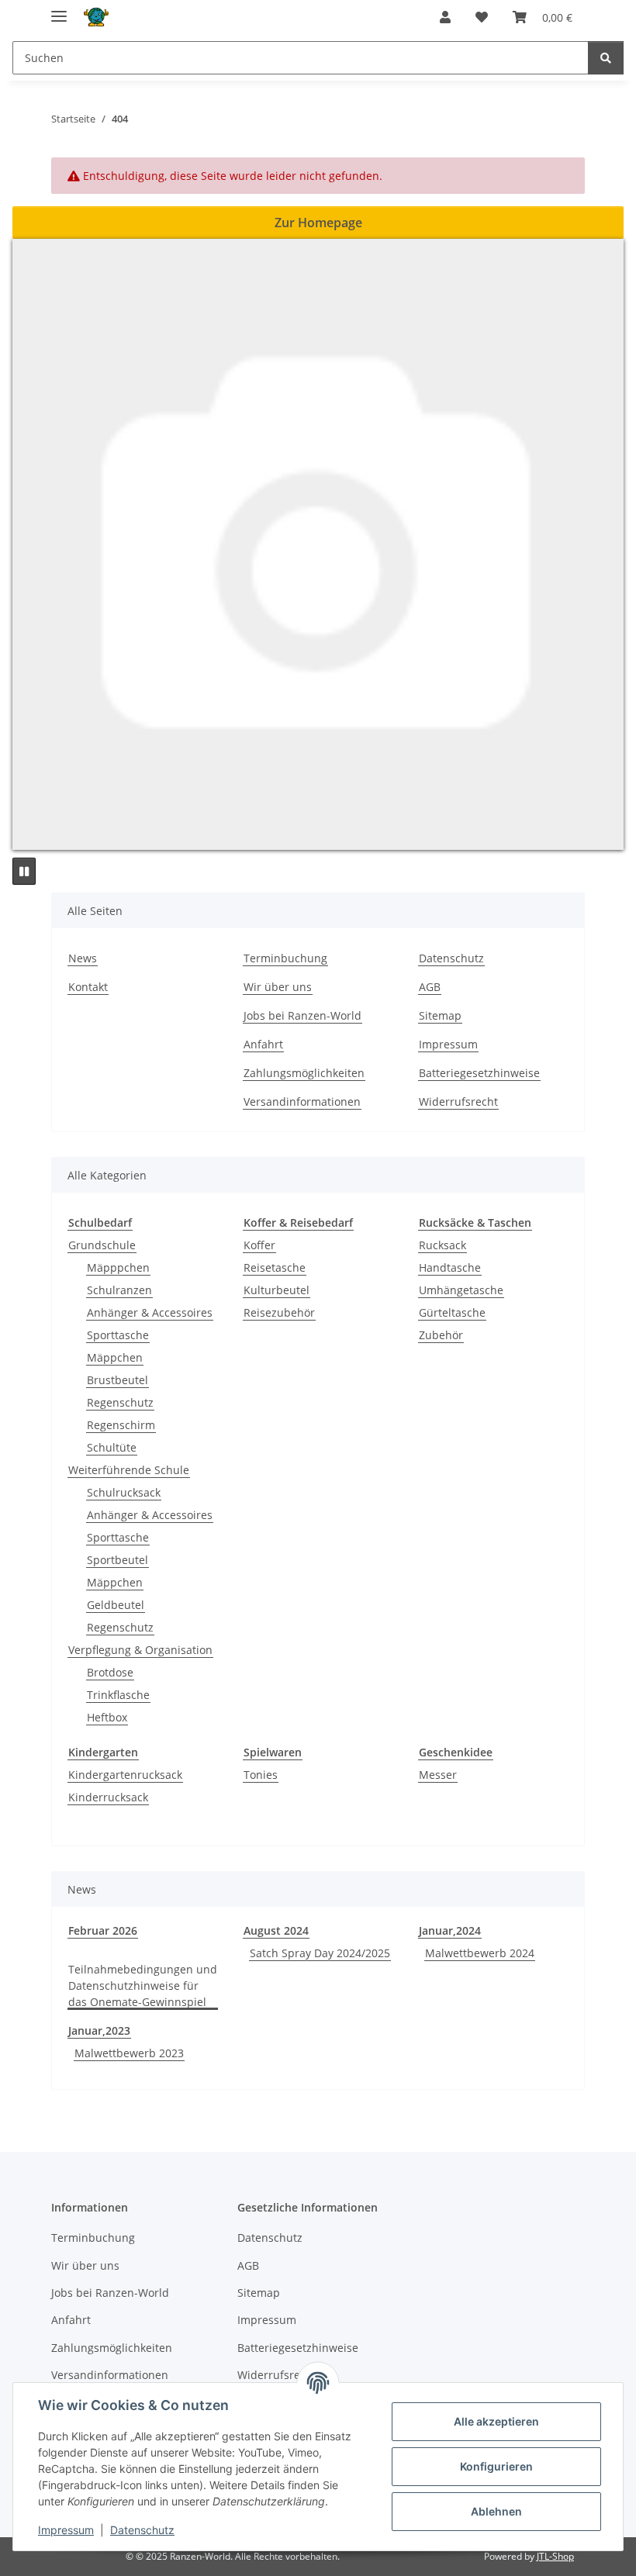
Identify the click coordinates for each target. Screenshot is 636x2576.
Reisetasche (275, 1267)
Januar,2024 (450, 1930)
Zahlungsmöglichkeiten (304, 1073)
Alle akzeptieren (496, 2421)
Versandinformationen (302, 1102)
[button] (445, 17)
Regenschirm (121, 1425)
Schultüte (112, 1447)
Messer (438, 1775)
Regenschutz (120, 1402)
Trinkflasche (118, 1695)
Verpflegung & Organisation (140, 1650)
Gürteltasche (452, 1312)
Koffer (259, 1245)
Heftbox (107, 1717)
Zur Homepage (318, 223)
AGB (430, 987)
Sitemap (440, 1015)
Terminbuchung (285, 958)
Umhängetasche (461, 1290)
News (83, 958)
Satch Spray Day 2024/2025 (320, 1953)
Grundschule (102, 1245)
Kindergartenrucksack (125, 1775)
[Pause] (24, 871)
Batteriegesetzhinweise (479, 1073)
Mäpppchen (118, 1267)
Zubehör (441, 1335)
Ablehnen (496, 2511)
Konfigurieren (496, 2466)
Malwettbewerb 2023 (129, 2053)
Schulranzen (119, 1290)
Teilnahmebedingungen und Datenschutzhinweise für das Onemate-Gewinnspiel (143, 1986)
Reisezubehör (279, 1312)
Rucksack (442, 1245)
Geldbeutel (116, 1605)
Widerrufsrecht (458, 1102)
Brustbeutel (118, 1380)
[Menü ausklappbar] (59, 10)
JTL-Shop (555, 2556)
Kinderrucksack (108, 1797)
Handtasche (450, 1267)
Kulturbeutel (277, 1290)
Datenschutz (142, 2530)
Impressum (66, 2530)
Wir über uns (278, 987)
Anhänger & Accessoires (150, 1312)
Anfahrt (263, 1044)
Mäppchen (115, 1357)
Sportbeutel (118, 1560)
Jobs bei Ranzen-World (302, 1015)
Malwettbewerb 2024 (480, 1953)
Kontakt (88, 987)
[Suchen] (606, 58)
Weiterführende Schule (129, 1470)
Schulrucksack (124, 1492)
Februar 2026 (103, 1930)
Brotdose (110, 1672)
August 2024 (276, 1930)
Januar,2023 (99, 2030)
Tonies (261, 1775)
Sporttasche (118, 1335)
